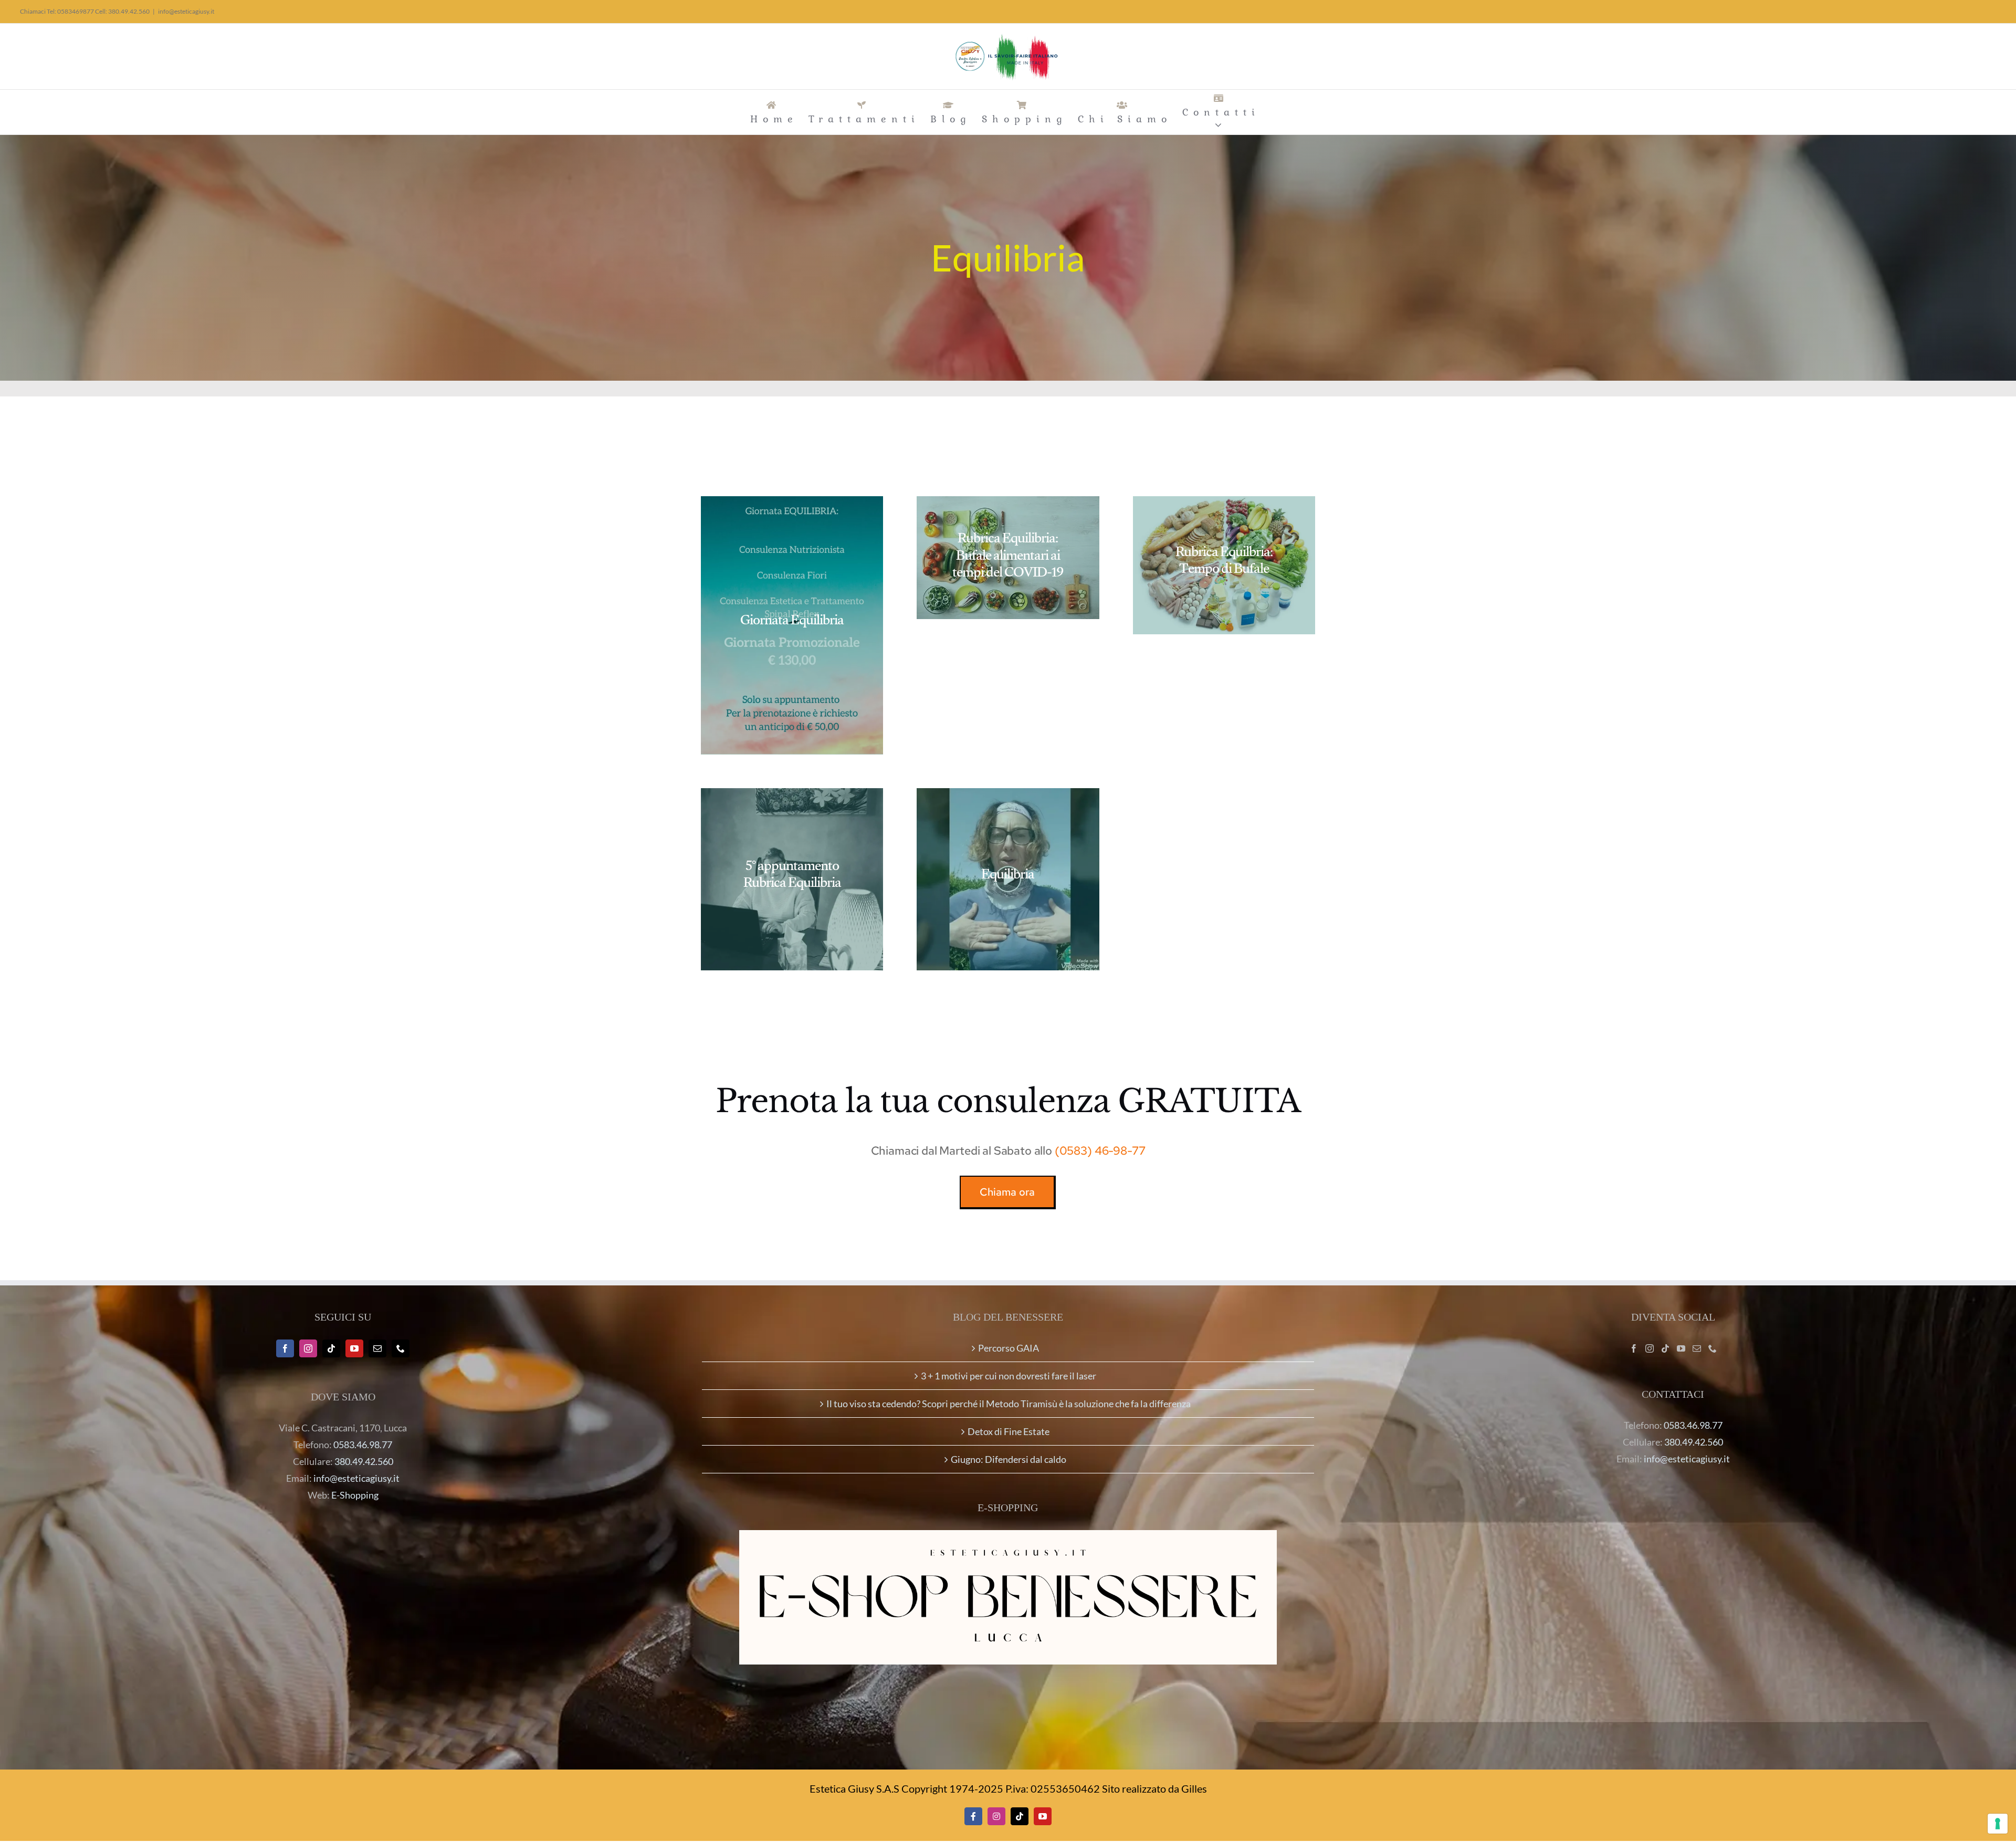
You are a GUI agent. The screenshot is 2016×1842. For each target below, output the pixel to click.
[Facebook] (285, 1348)
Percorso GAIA (1009, 1348)
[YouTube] (354, 1348)
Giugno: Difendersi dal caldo (1009, 1459)
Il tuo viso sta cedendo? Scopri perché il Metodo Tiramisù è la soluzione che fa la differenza (1009, 1404)
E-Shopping (355, 1495)
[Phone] (401, 1348)
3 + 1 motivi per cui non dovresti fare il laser (1009, 1376)
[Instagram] (308, 1348)
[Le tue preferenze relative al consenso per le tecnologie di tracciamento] (1998, 1824)
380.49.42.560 (364, 1461)
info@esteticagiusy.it (186, 11)
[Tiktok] (331, 1348)
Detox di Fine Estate (1009, 1431)
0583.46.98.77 (363, 1445)
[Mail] (377, 1348)
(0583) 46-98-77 (1100, 1151)
